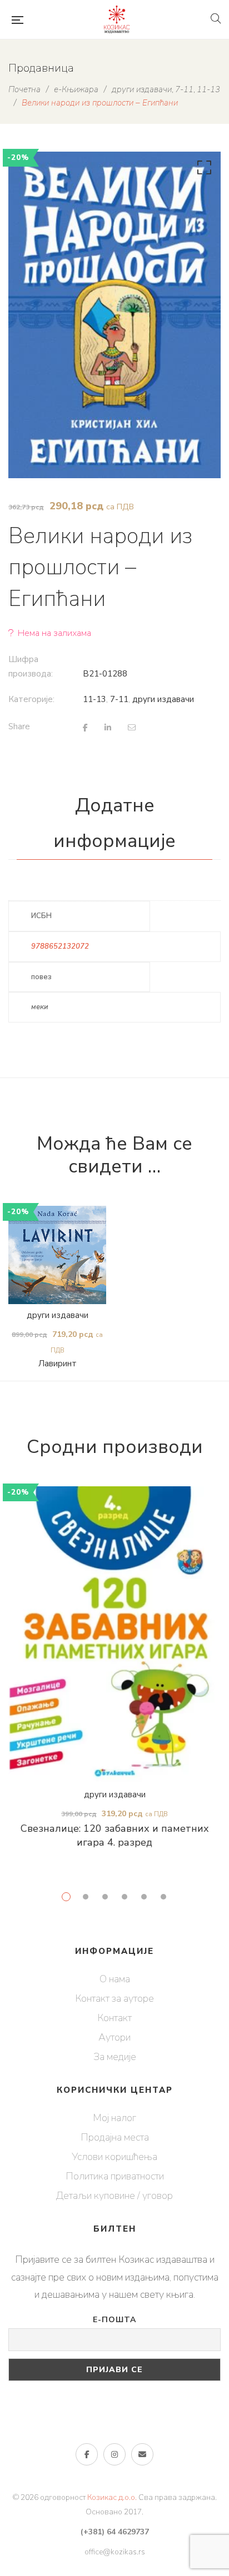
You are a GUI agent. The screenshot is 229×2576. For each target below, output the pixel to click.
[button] (202, 170)
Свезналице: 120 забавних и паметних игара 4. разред (115, 1836)
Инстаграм (114, 2454)
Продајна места (115, 2137)
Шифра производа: (31, 666)
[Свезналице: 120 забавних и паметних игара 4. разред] (114, 1635)
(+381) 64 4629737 (115, 2532)
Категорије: (31, 699)
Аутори (114, 2037)
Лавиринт (58, 1364)
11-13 (94, 699)
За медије (115, 2057)
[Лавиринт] (57, 1255)
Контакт (114, 2018)
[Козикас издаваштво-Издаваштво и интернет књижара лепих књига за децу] (117, 19)
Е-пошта (114, 2320)
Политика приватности (115, 2176)
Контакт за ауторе (114, 1998)
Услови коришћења (114, 2157)
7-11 (119, 699)
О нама (115, 1979)
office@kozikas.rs (115, 2552)
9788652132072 (60, 946)
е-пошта (142, 2454)
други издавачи (163, 699)
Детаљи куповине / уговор (114, 2196)
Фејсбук (87, 2454)
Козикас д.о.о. (112, 2497)
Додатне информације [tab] (114, 823)
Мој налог (114, 2118)
